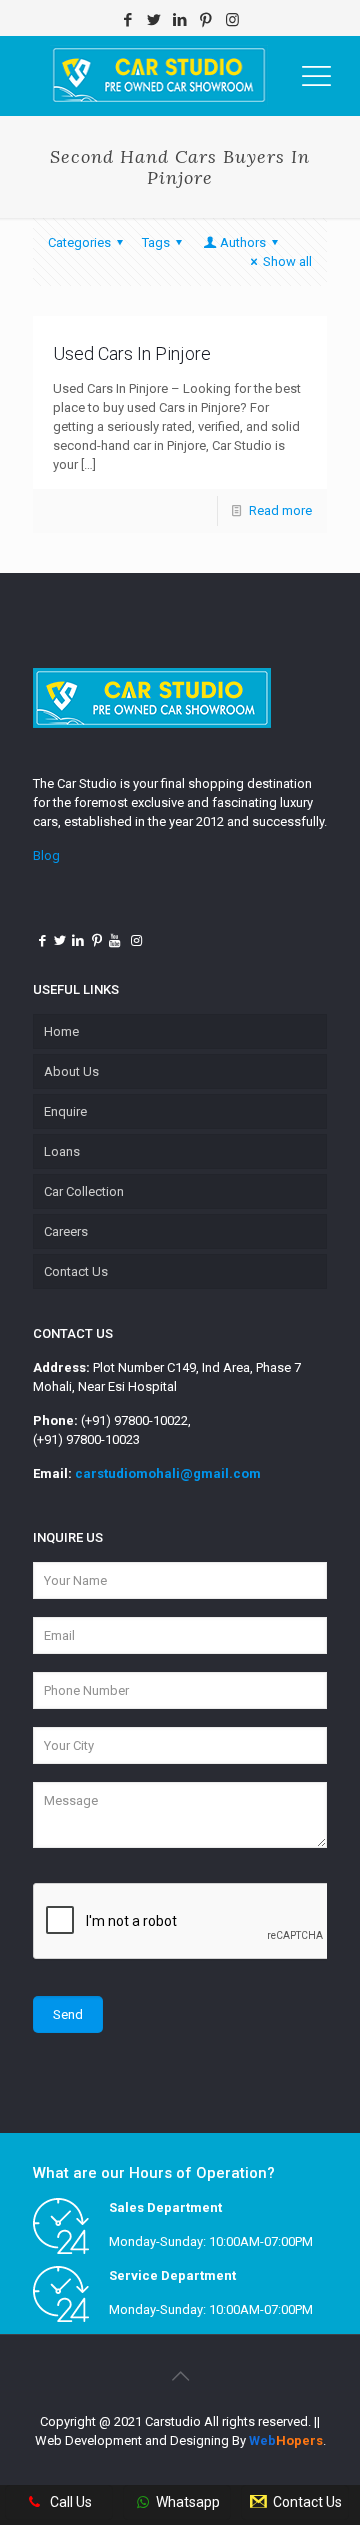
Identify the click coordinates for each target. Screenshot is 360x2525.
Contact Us (76, 1271)
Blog (46, 855)
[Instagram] (232, 20)
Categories (79, 242)
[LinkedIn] (180, 20)
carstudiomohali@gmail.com (168, 1473)
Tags (156, 242)
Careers (66, 1231)
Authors (243, 242)
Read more (280, 510)
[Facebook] (128, 20)
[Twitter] (154, 20)
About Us (71, 1071)
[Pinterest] (206, 20)
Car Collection (84, 1191)
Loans (62, 1151)
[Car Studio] (159, 76)
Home (61, 1031)
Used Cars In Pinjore (134, 353)
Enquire (65, 1111)
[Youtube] (115, 940)
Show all (287, 261)
